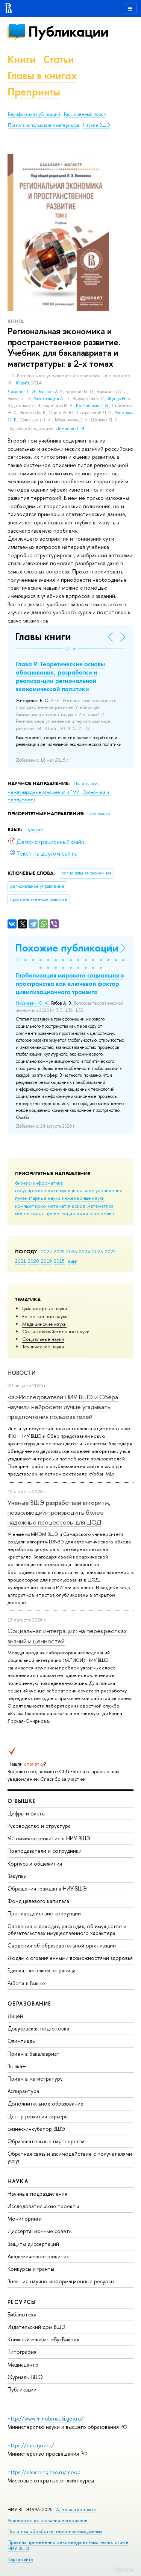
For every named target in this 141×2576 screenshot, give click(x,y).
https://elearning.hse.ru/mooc (44, 2472)
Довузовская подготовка (38, 2028)
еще (72, 1261)
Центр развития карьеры (38, 2116)
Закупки (17, 1876)
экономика (102, 1213)
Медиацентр (23, 2365)
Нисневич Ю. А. (32, 1003)
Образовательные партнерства (46, 2141)
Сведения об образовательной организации (62, 1945)
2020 (33, 1261)
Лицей (15, 2016)
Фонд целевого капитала (38, 1901)
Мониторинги (25, 2219)
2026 (59, 1251)
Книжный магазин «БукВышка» (44, 2339)
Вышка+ (17, 2066)
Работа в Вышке (26, 1983)
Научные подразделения (37, 2194)
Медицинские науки (44, 1324)
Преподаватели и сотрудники (45, 1851)
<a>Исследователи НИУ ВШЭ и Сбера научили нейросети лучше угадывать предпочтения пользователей (63, 1407)
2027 (46, 1251)
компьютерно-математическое (50, 1206)
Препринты (34, 92)
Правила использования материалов (44, 125)
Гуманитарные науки (45, 1308)
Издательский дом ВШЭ (36, 2327)
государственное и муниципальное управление (69, 1190)
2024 (85, 1251)
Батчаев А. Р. (51, 392)
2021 (20, 1261)
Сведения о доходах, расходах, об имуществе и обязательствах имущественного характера (67, 1930)
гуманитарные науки (38, 1198)
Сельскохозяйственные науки (56, 1331)
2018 (59, 1261)
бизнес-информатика (39, 1183)
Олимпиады (22, 2041)
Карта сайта (20, 2559)
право (52, 1213)
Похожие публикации (67, 948)
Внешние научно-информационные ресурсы (61, 2281)
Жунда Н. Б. (119, 399)
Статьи (59, 59)
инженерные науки (83, 1198)
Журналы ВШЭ (25, 2377)
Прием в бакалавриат (34, 2054)
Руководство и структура (39, 1826)
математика (100, 1206)
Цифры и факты (27, 1813)
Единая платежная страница (42, 1970)
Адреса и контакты (76, 2509)
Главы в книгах (42, 76)
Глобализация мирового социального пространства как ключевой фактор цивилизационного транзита (70, 984)
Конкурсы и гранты (31, 2269)
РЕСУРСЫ (22, 2302)
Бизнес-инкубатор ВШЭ (36, 2129)
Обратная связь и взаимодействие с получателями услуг (70, 2157)
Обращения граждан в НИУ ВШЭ (47, 1888)
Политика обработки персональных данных (55, 2531)
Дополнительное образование (45, 2103)
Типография (22, 2352)
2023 (98, 1251)
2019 (46, 1261)
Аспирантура (23, 2091)
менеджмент (29, 1213)
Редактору (124, 2569)
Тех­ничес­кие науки (43, 1346)
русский (35, 830)
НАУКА (18, 2181)
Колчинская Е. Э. (93, 406)
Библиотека (22, 2314)
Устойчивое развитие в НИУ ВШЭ (49, 1838)
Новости (22, 1373)
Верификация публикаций (34, 114)
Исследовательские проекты (43, 2206)
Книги (22, 59)
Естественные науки (45, 1316)
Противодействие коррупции (44, 1913)
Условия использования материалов (48, 2520)
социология (75, 1213)
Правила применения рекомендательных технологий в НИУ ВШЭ (68, 2545)
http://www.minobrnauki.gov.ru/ (45, 2418)
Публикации (68, 32)
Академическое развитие (39, 2256)
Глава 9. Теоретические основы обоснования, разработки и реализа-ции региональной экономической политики (60, 676)
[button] (67, 649)
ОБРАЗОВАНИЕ (29, 2003)
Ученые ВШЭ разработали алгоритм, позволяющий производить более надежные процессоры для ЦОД (59, 1512)
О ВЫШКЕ (22, 1801)
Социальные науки (43, 1339)
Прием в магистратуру (35, 2079)
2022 (110, 1251)
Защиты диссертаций (33, 2244)
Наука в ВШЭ (96, 125)
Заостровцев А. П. (52, 399)
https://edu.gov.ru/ (31, 2445)
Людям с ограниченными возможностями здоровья (70, 1958)
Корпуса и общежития (35, 1864)
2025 (72, 1251)
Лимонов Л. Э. (22, 392)
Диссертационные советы (40, 2231)
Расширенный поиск (85, 114)
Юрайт (22, 383)
